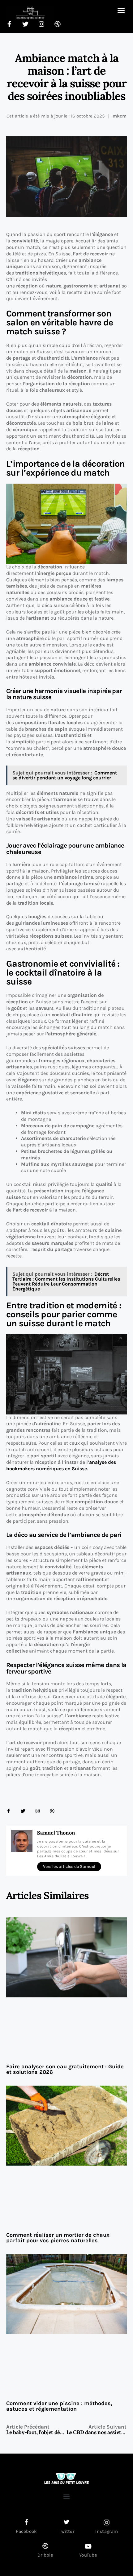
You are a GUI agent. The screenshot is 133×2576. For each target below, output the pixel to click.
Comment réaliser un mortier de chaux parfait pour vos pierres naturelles (58, 2238)
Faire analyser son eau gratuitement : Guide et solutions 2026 (65, 2069)
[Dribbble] (52, 1811)
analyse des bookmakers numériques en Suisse (61, 1465)
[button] (121, 10)
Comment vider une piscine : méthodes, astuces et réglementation (59, 2406)
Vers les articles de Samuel (69, 1866)
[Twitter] (23, 1811)
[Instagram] (38, 1811)
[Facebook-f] (9, 1811)
